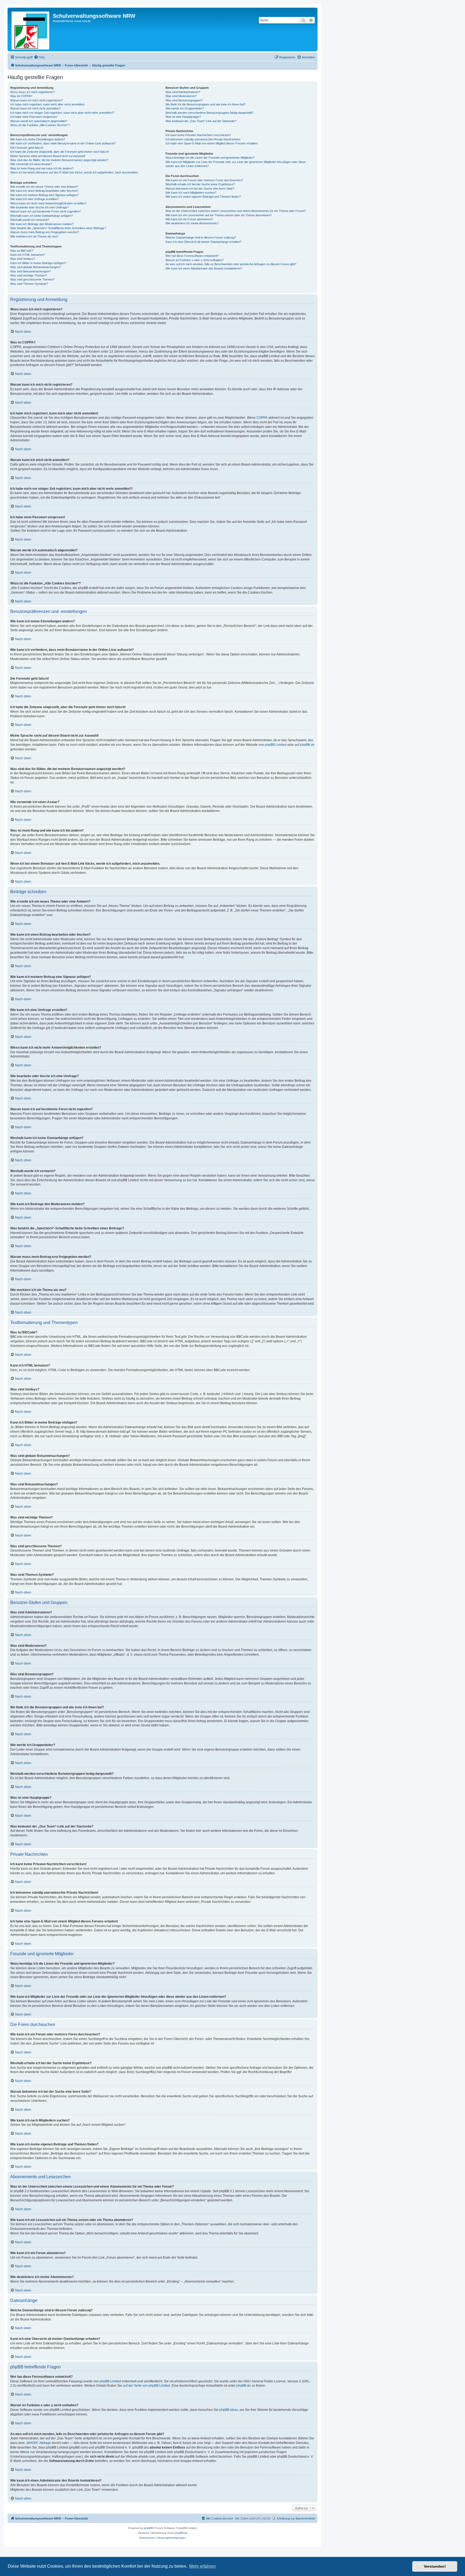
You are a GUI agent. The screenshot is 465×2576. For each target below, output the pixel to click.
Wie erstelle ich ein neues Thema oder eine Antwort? (44, 187)
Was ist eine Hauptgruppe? (183, 117)
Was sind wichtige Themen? (29, 275)
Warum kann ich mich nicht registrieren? (36, 100)
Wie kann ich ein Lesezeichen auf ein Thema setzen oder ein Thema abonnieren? (219, 215)
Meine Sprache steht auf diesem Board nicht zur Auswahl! (48, 156)
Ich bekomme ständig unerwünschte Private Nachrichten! (203, 139)
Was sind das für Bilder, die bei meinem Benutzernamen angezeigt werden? (59, 160)
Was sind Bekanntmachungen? (31, 271)
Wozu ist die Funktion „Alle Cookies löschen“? (40, 125)
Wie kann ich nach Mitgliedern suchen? (191, 193)
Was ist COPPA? (21, 96)
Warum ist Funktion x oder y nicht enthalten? (195, 260)
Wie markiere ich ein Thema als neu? (34, 236)
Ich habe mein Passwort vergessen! (34, 117)
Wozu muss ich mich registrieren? (32, 92)
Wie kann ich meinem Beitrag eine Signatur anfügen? (44, 195)
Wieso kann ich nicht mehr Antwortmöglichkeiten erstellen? (48, 203)
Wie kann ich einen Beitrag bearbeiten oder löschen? (44, 191)
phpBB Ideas (229, 2410)
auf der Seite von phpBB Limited (147, 2386)
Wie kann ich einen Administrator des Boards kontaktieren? (204, 268)
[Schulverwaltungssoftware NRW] (31, 29)
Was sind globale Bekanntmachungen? (36, 267)
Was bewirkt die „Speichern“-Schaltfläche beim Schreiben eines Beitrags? (58, 228)
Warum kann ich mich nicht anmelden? (35, 108)
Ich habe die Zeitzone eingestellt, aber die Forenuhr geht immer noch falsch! (60, 152)
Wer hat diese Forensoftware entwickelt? (192, 256)
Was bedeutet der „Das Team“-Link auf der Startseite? (201, 121)
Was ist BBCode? (22, 251)
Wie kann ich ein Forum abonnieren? (189, 219)
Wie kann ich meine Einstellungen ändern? (38, 139)
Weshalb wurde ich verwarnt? (30, 220)
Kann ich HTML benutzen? (28, 255)
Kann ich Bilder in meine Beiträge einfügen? (38, 263)
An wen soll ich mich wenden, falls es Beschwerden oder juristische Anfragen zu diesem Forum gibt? (231, 264)
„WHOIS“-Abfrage (38, 2443)
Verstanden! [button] (435, 2566)
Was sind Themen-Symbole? (29, 284)
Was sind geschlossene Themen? (32, 279)
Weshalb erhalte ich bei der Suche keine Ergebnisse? (200, 184)
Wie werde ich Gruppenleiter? (185, 108)
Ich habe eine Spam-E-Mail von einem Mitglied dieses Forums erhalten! (212, 143)
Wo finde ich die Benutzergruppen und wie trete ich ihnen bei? (205, 104)
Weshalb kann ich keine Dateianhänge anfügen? (42, 216)
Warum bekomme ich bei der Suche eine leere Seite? (200, 189)
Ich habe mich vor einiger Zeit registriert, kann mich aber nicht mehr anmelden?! (62, 113)
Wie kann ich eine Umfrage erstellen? (34, 199)
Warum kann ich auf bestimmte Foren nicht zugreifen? (45, 211)
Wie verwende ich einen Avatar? (31, 164)
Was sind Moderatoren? (181, 96)
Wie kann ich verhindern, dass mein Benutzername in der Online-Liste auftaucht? (63, 143)
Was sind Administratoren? (183, 92)
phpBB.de (307, 745)
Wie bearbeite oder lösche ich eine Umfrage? (39, 207)
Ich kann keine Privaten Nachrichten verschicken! (198, 135)
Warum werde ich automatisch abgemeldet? (39, 121)
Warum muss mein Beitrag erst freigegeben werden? (45, 232)
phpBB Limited (276, 745)
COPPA (262, 418)
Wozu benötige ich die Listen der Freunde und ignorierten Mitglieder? (210, 158)
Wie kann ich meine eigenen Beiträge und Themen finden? (203, 197)
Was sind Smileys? (23, 259)
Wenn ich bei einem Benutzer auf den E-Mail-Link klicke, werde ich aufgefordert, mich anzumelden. (74, 172)
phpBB (148, 2528)
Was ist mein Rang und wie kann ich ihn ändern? (42, 168)
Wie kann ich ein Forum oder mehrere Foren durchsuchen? (204, 180)
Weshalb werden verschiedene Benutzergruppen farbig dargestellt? (209, 113)
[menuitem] (39, 57)
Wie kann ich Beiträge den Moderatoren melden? (42, 224)
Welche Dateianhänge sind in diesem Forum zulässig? (201, 237)
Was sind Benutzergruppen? (184, 100)
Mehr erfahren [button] (202, 2566)
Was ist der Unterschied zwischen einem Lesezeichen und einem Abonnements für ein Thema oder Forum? (236, 211)
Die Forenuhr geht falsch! (27, 148)
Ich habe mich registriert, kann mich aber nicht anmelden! (47, 104)
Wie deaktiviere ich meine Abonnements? (192, 223)
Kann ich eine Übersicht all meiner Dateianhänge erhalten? (203, 242)
